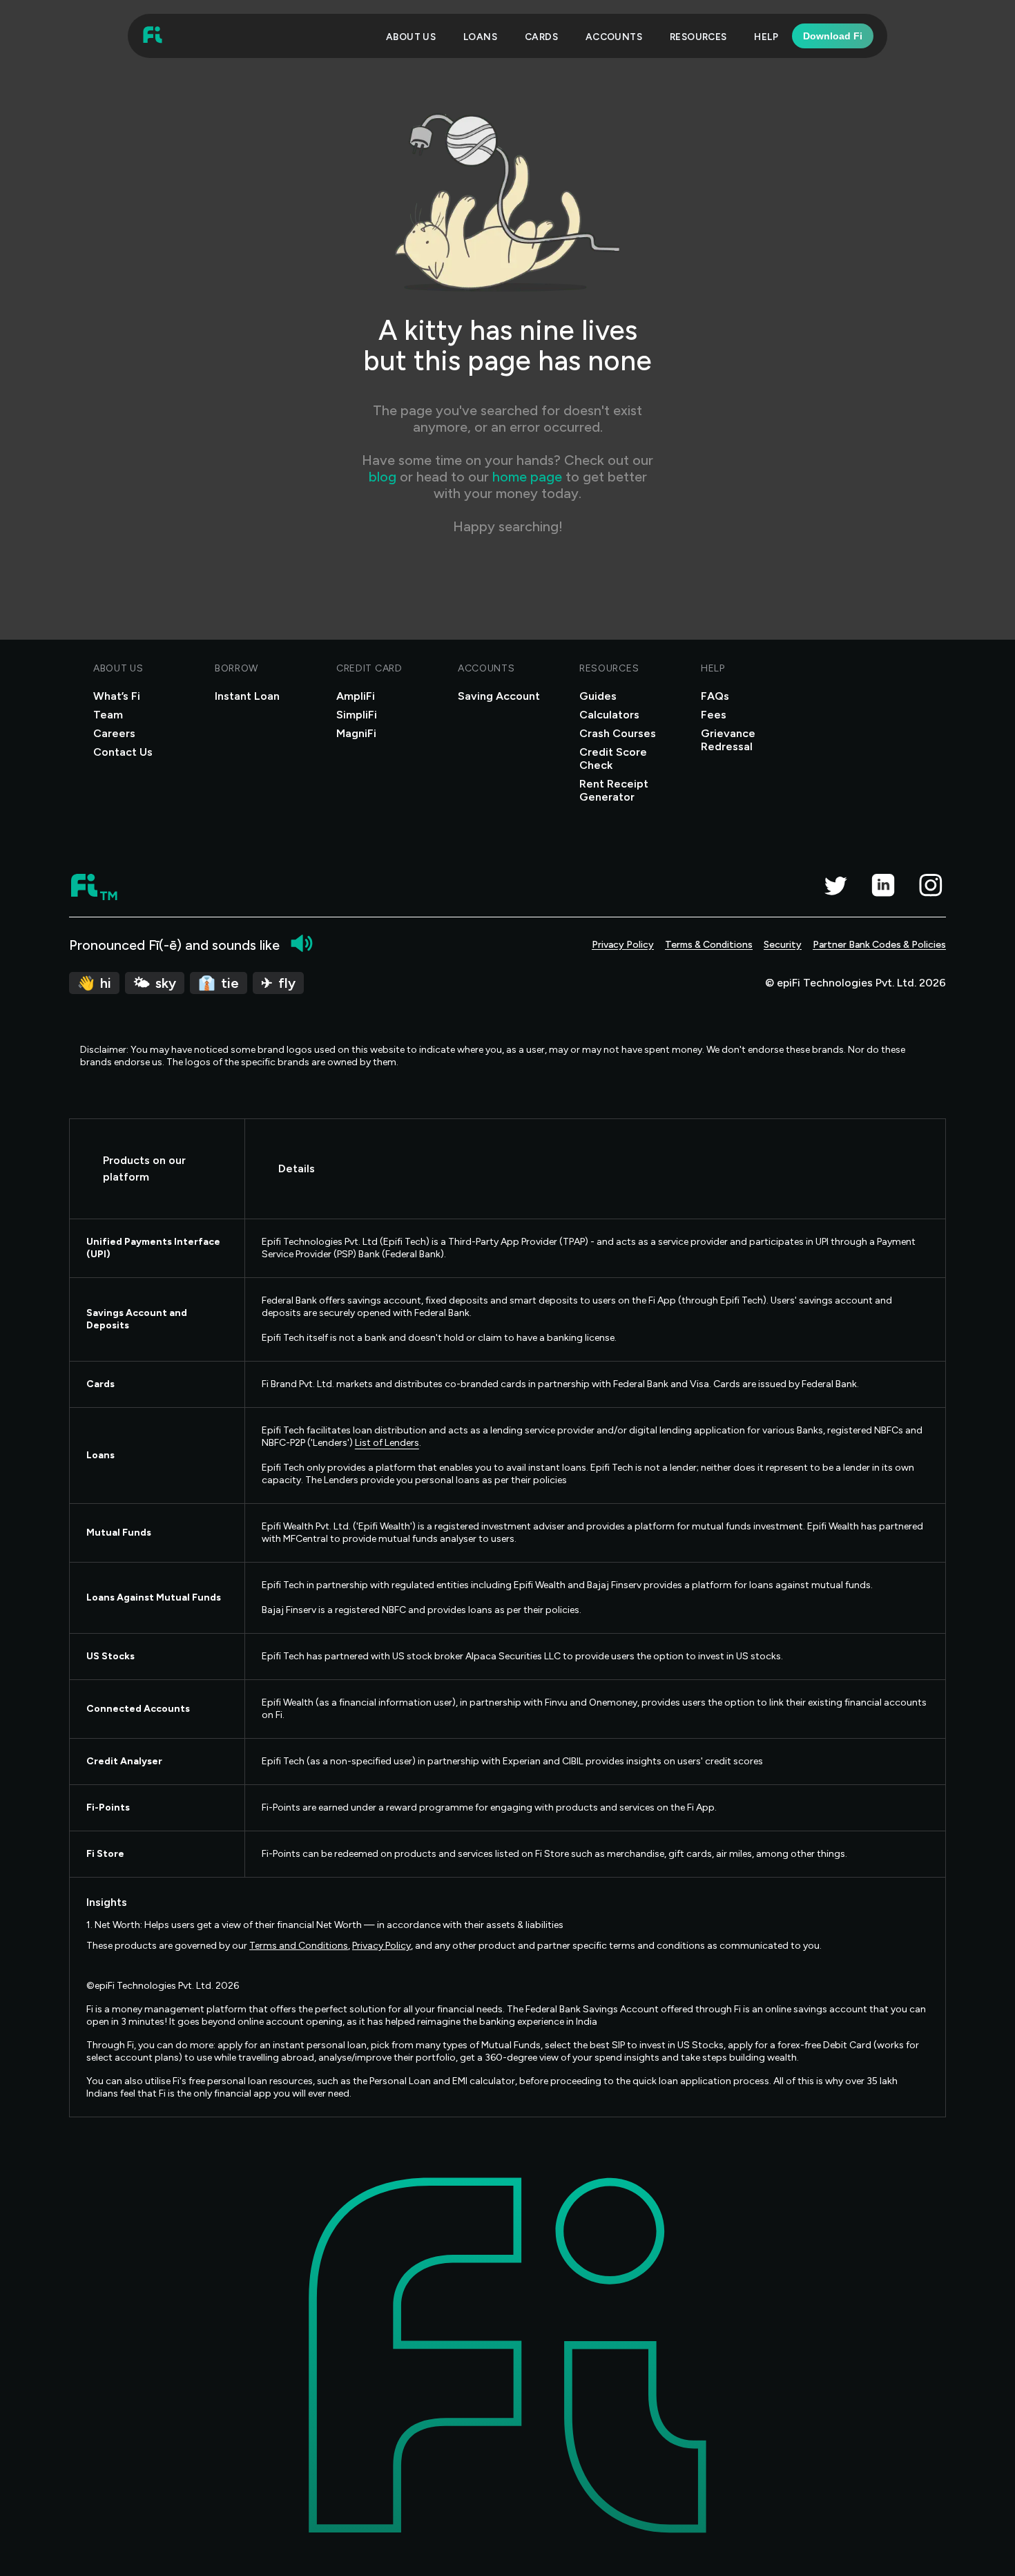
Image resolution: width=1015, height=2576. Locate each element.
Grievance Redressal (728, 740)
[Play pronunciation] (302, 943)
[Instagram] (930, 885)
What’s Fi (117, 696)
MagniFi (356, 733)
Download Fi (833, 36)
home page (527, 477)
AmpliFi (356, 696)
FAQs (715, 696)
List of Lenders (387, 1443)
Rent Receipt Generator (614, 790)
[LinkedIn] (883, 885)
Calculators (609, 715)
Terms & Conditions (709, 945)
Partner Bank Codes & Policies (879, 945)
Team (108, 715)
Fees (714, 715)
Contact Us (123, 752)
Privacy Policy (623, 945)
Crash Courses (618, 733)
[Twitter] (835, 885)
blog (384, 477)
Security (783, 945)
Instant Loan (247, 696)
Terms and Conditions (299, 1946)
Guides (598, 696)
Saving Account (499, 696)
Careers (114, 733)
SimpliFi (357, 715)
